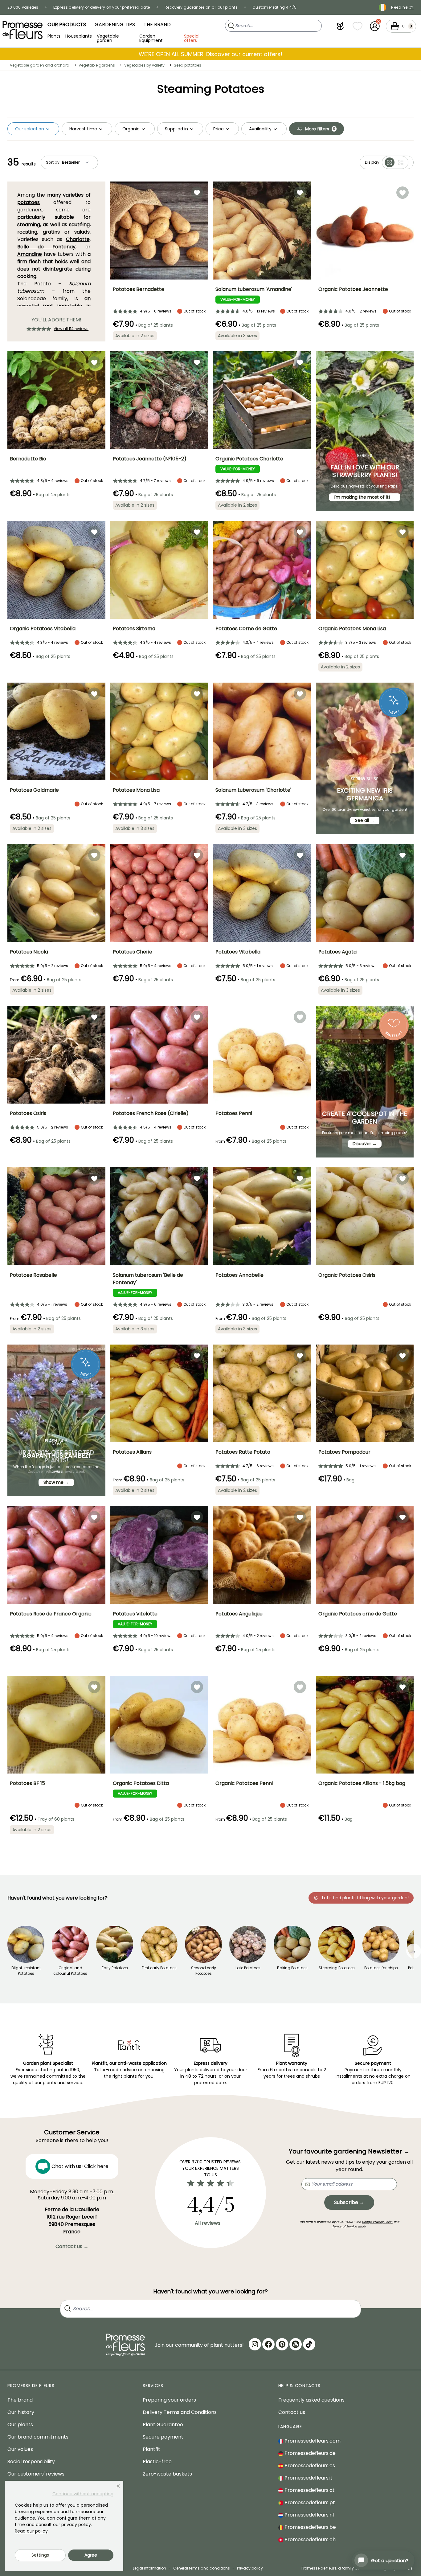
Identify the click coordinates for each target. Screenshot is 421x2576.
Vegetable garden (108, 38)
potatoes (29, 202)
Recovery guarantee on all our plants (201, 7)
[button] (340, 26)
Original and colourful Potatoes (70, 1971)
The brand (20, 2400)
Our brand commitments (38, 2437)
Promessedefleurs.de (309, 2453)
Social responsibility (31, 2462)
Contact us (292, 2412)
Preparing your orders (169, 2400)
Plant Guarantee (163, 2425)
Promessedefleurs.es (309, 2466)
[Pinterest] (282, 2344)
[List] (401, 162)
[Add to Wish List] (197, 193)
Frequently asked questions (311, 2400)
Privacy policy (250, 2568)
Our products (67, 24)
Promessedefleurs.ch (309, 2539)
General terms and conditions (202, 2568)
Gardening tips (115, 24)
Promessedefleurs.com (312, 2441)
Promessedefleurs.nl (309, 2515)
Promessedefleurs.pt (309, 2503)
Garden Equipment (151, 38)
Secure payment (163, 2437)
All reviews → (211, 2223)
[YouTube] (296, 2344)
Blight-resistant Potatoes (26, 1971)
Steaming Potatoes (337, 1968)
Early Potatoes (115, 1968)
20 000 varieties (23, 7)
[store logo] (22, 30)
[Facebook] (268, 2344)
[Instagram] (255, 2344)
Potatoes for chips (381, 1968)
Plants (54, 36)
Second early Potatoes (204, 1971)
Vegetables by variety (144, 65)
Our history (21, 2412)
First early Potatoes (159, 1968)
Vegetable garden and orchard (40, 65)
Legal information (149, 2568)
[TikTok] (309, 2344)
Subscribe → (349, 2202)
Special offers (192, 38)
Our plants (20, 2425)
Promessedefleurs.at (309, 2490)
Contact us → (72, 2246)
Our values (20, 2449)
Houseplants (79, 36)
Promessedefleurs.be (310, 2527)
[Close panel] (118, 2486)
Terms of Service (345, 2226)
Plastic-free (157, 2462)
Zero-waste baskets (167, 2474)
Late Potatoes (248, 1968)
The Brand (157, 24)
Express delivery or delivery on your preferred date (102, 7)
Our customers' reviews (36, 2474)
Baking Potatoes (292, 1968)
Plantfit (151, 2449)
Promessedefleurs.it (308, 2478)
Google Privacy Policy (377, 2222)
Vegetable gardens (97, 65)
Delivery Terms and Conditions (180, 2412)
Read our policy (31, 2531)
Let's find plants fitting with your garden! (365, 1898)
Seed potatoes (188, 65)
